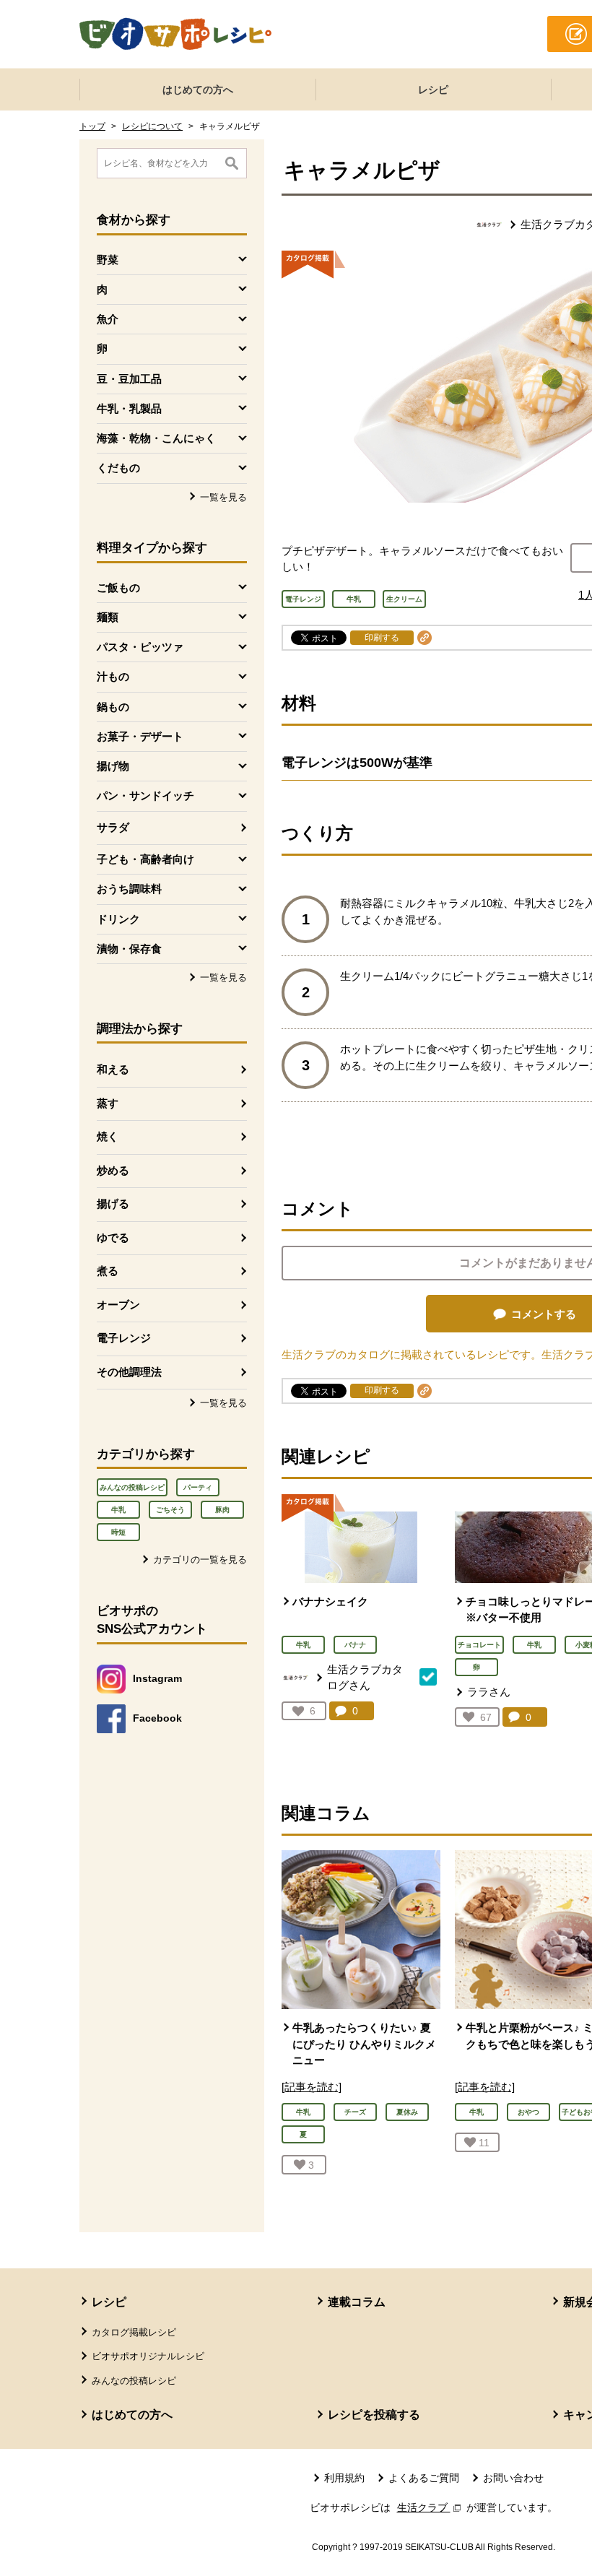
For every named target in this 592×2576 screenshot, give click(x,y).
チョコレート (479, 1645)
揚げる (113, 1204)
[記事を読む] (312, 2087)
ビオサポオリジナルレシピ (148, 2356)
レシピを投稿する (374, 2415)
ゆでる (113, 1237)
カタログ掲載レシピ (134, 2332)
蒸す (108, 1103)
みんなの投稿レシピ (132, 1487)
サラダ (113, 827)
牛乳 (118, 1510)
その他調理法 (129, 1372)
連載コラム (357, 2302)
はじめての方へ (198, 90)
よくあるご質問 (424, 2478)
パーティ (198, 1487)
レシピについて (152, 126)
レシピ (433, 90)
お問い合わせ (513, 2478)
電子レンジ (124, 1338)
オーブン (118, 1305)
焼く (108, 1136)
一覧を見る (223, 497)
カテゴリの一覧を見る (200, 1560)
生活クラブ (430, 2507)
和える (113, 1069)
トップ (92, 126)
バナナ (355, 1645)
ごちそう (170, 1510)
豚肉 (222, 1510)
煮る (108, 1271)
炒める (113, 1170)
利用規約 (344, 2478)
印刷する (382, 638)
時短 (118, 1532)
